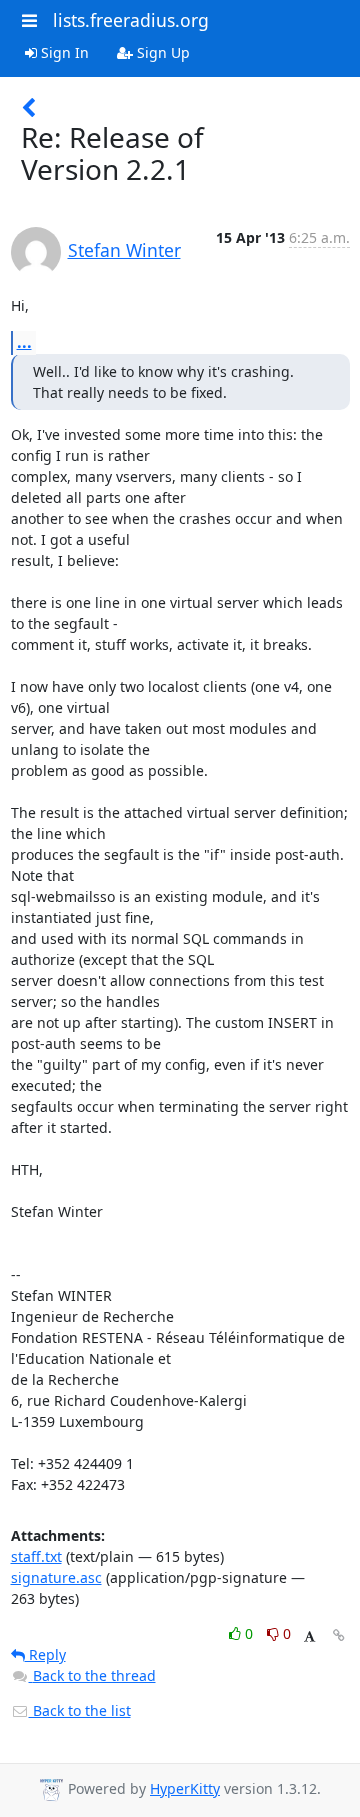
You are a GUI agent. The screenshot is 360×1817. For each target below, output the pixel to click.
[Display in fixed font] (309, 1636)
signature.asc (56, 1577)
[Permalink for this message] (339, 1635)
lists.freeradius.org (131, 20)
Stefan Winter (124, 250)
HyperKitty (185, 1788)
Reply (45, 1654)
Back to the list (80, 1710)
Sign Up (161, 52)
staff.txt (36, 1556)
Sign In (63, 52)
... (24, 342)
